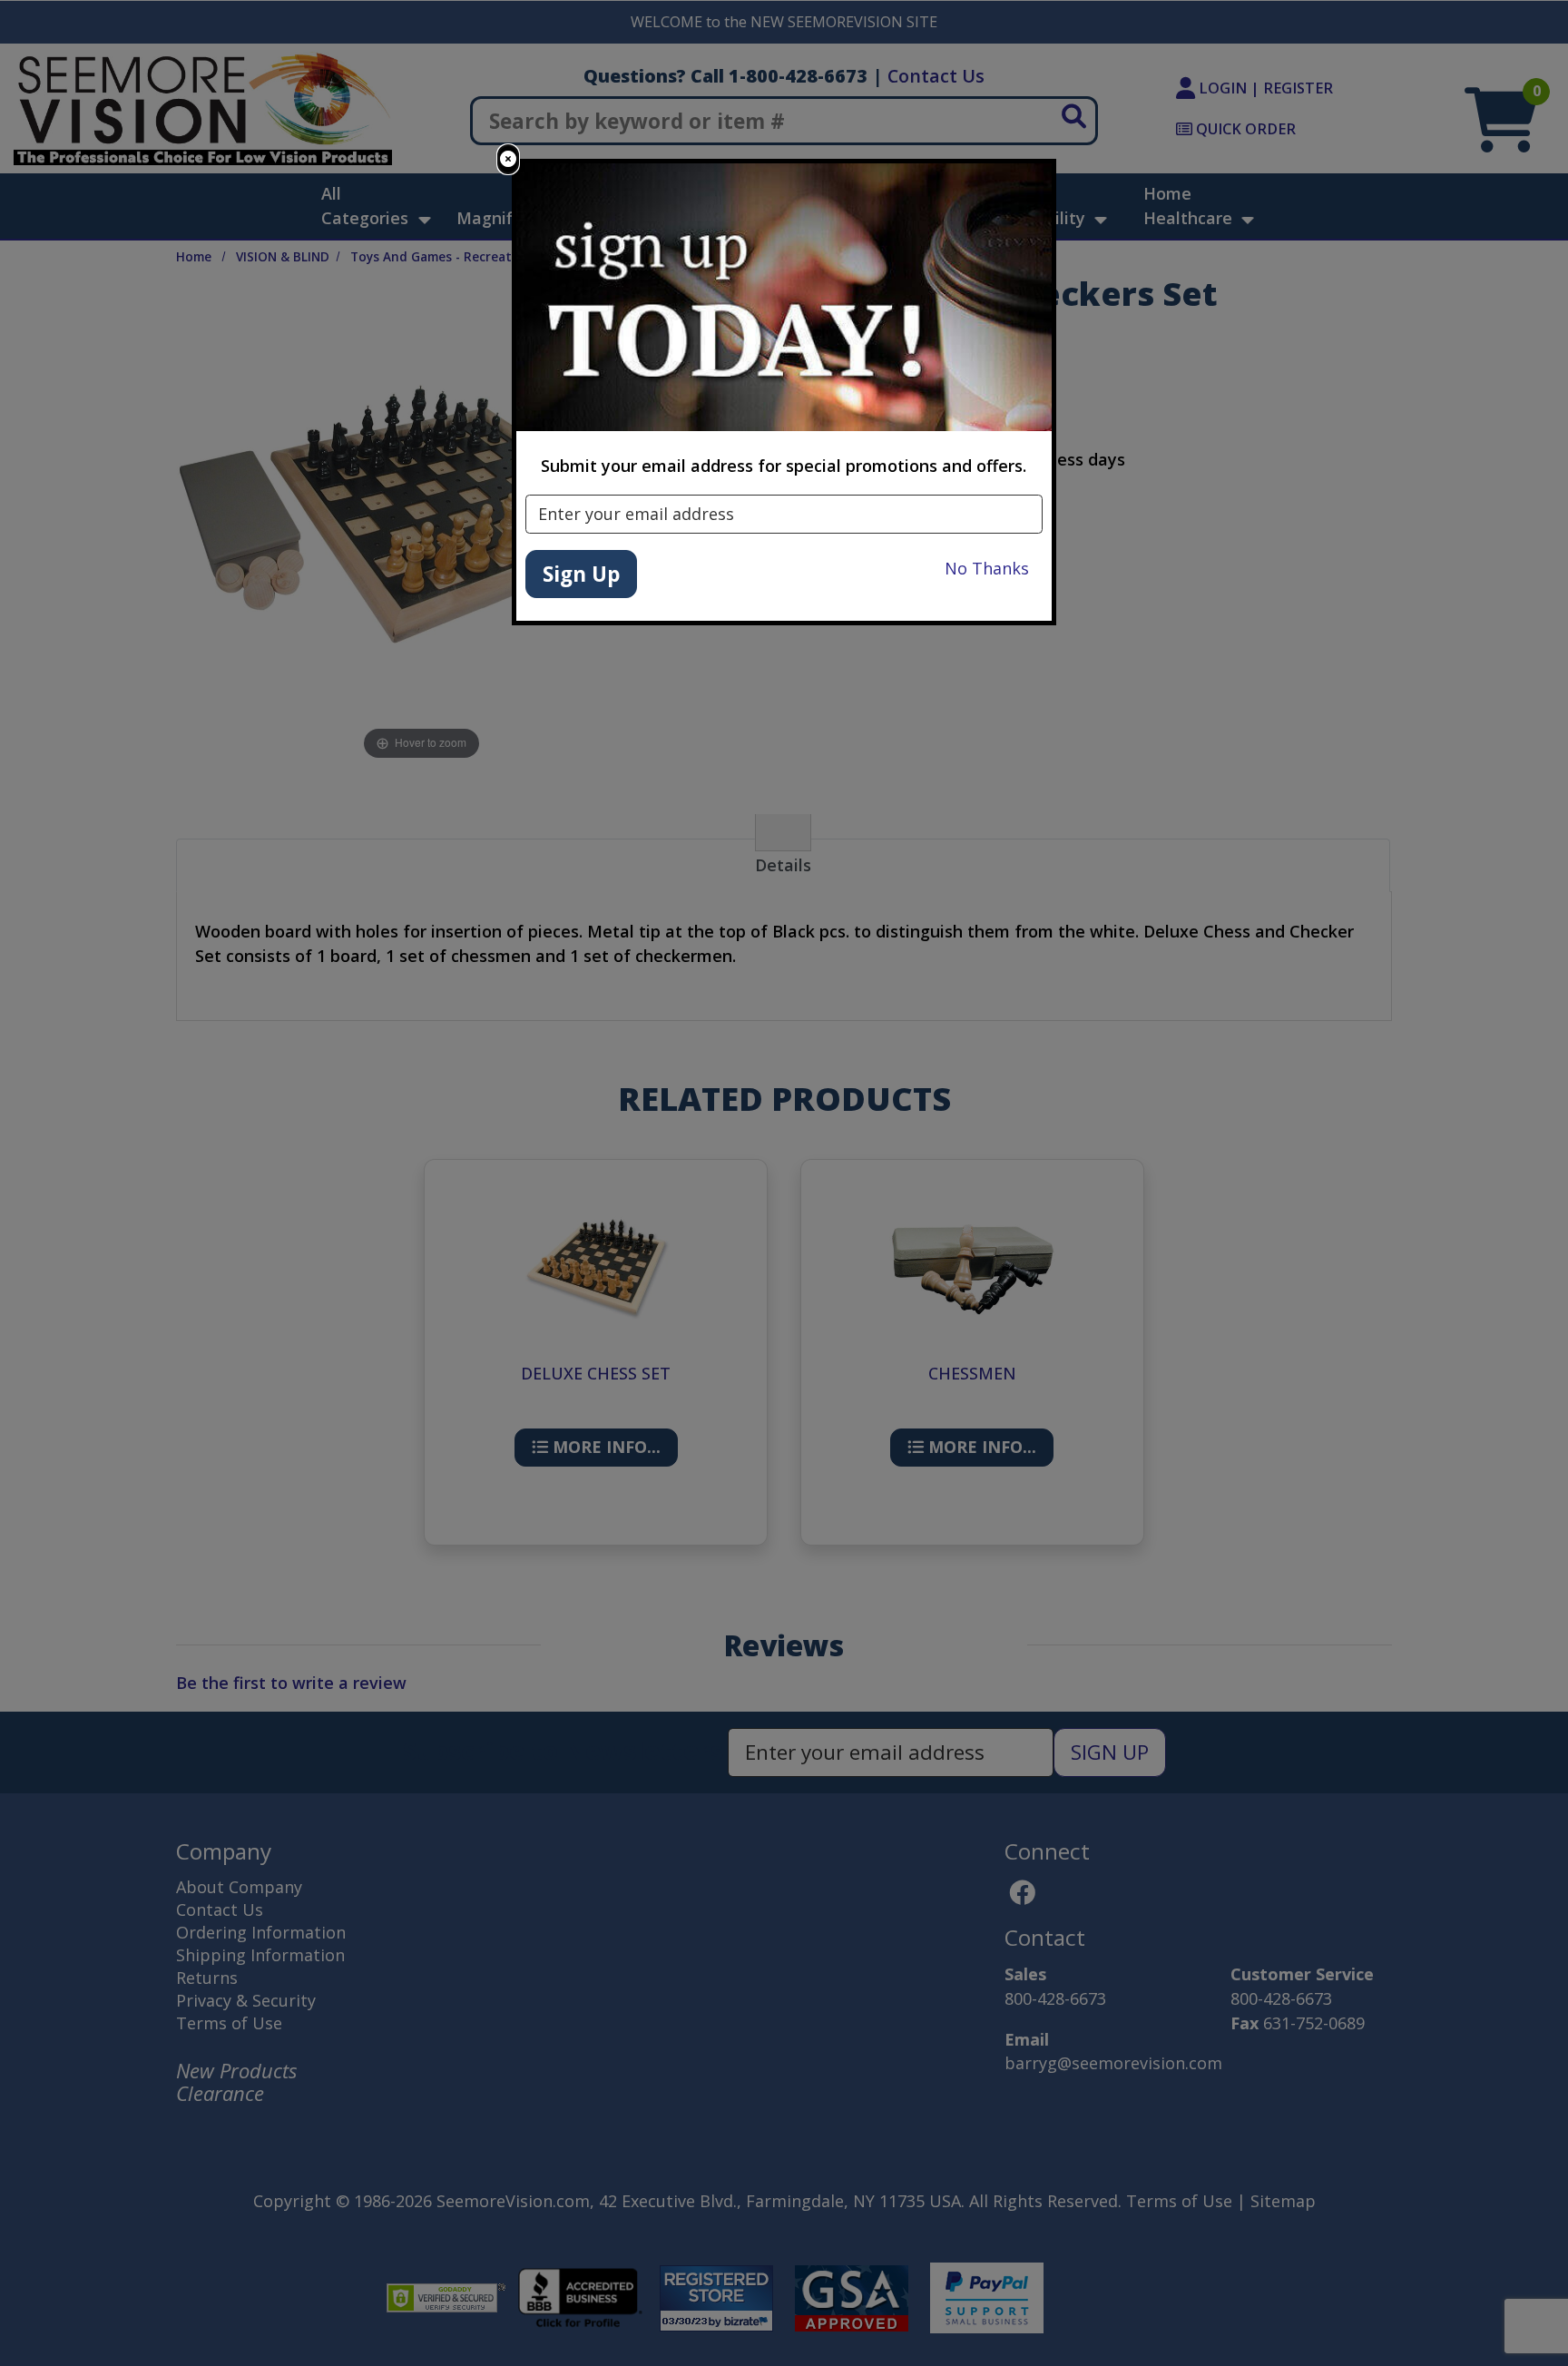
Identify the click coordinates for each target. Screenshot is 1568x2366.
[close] (508, 159)
